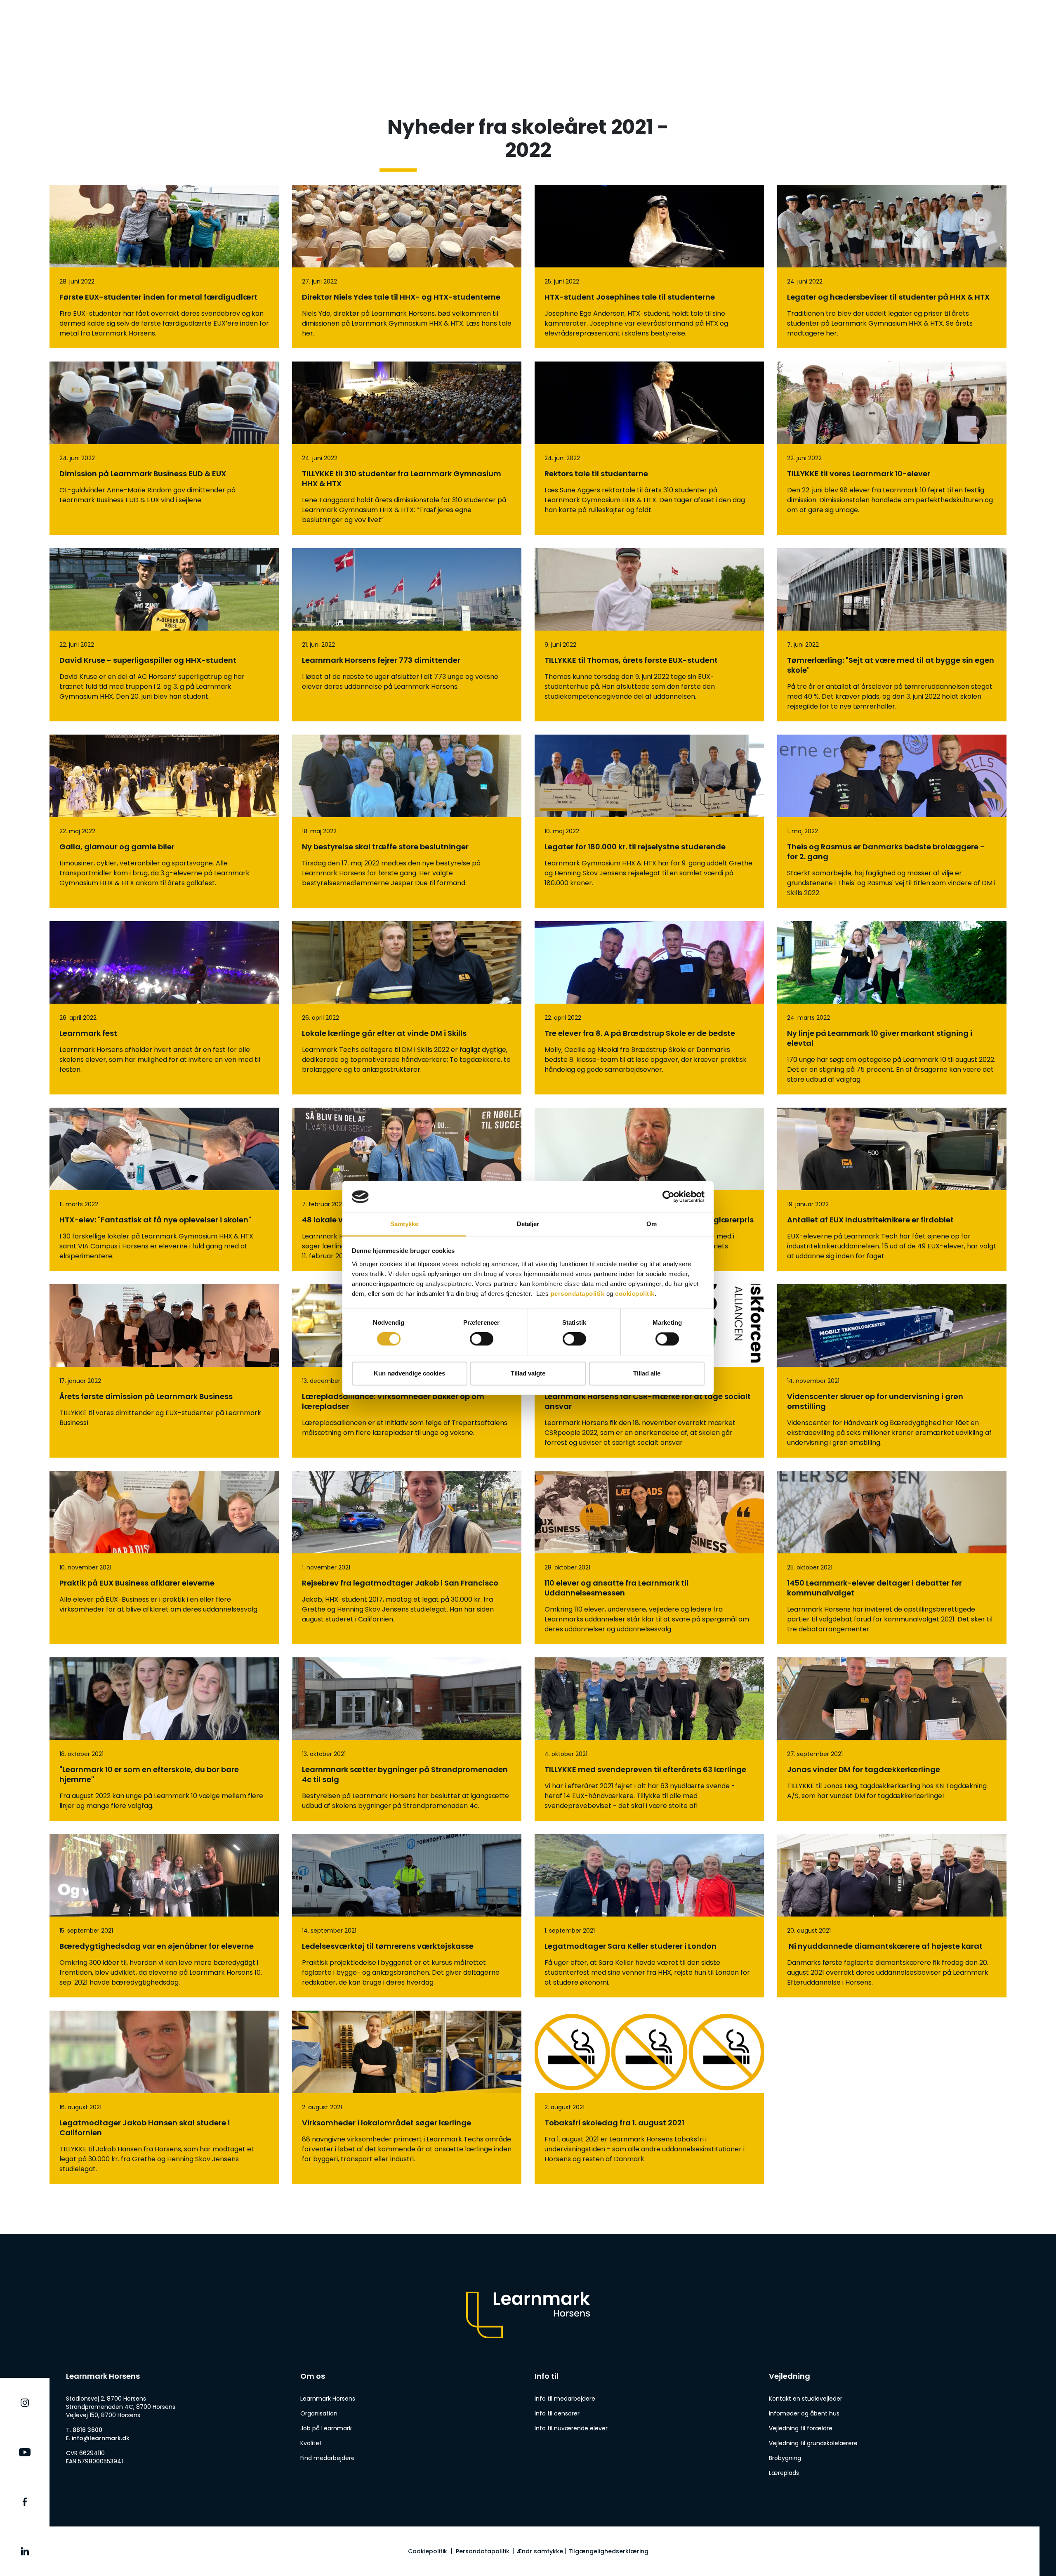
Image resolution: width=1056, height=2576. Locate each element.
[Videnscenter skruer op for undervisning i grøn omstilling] (892, 1371)
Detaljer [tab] (528, 1224)
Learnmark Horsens (328, 2399)
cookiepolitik (635, 1294)
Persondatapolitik (483, 2551)
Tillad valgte (528, 1373)
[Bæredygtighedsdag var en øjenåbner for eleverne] (164, 1916)
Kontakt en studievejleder (806, 2399)
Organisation (319, 2413)
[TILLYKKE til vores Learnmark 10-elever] (892, 448)
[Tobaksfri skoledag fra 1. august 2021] (649, 2097)
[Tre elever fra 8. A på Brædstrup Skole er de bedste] (649, 1008)
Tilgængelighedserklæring (608, 2551)
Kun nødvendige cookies (409, 1373)
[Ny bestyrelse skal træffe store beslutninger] (407, 821)
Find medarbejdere (328, 2458)
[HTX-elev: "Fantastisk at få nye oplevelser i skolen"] (164, 1189)
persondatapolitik (578, 1294)
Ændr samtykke (540, 2551)
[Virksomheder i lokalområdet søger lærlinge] (407, 2097)
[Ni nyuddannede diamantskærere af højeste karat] (892, 1916)
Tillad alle (647, 1373)
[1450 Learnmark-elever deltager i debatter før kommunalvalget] (892, 1557)
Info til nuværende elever (571, 2428)
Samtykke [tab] (404, 1224)
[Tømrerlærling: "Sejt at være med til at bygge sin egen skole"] (892, 635)
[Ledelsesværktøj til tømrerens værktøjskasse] (407, 1916)
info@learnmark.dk (101, 2438)
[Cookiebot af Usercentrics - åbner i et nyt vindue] (668, 1197)
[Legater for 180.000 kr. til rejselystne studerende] (649, 821)
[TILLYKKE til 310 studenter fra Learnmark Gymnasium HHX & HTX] (407, 448)
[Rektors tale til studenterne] (649, 448)
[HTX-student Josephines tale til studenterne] (649, 267)
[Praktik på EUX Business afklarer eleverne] (164, 1557)
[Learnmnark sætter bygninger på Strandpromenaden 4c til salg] (407, 1739)
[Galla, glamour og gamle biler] (164, 821)
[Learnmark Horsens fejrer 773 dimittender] (407, 635)
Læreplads (784, 2473)
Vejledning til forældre (801, 2428)
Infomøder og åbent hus (804, 2413)
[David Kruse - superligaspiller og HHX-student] (164, 635)
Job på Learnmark (326, 2428)
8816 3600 (87, 2430)
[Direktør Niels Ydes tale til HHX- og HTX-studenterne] (407, 267)
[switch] (482, 1339)
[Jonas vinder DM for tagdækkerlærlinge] (892, 1739)
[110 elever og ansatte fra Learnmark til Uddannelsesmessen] (649, 1557)
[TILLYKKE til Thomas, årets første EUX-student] (649, 635)
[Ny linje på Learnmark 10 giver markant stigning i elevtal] (892, 1008)
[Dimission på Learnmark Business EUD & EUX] (164, 448)
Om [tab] (652, 1224)
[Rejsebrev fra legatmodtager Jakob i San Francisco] (407, 1557)
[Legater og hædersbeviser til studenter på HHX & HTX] (892, 267)
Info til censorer (557, 2413)
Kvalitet (311, 2443)
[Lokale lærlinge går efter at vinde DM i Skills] (407, 1008)
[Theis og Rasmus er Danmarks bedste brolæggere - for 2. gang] (892, 821)
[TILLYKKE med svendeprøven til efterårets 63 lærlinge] (649, 1739)
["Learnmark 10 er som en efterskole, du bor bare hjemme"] (164, 1739)
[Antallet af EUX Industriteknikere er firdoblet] (892, 1189)
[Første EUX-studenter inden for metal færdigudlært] (164, 267)
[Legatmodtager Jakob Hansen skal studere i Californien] (164, 2097)
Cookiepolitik (428, 2551)
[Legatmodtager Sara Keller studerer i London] (649, 1916)
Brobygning (785, 2458)
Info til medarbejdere (565, 2399)
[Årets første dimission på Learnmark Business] (164, 1371)
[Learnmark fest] (164, 1008)
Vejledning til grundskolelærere (813, 2443)
